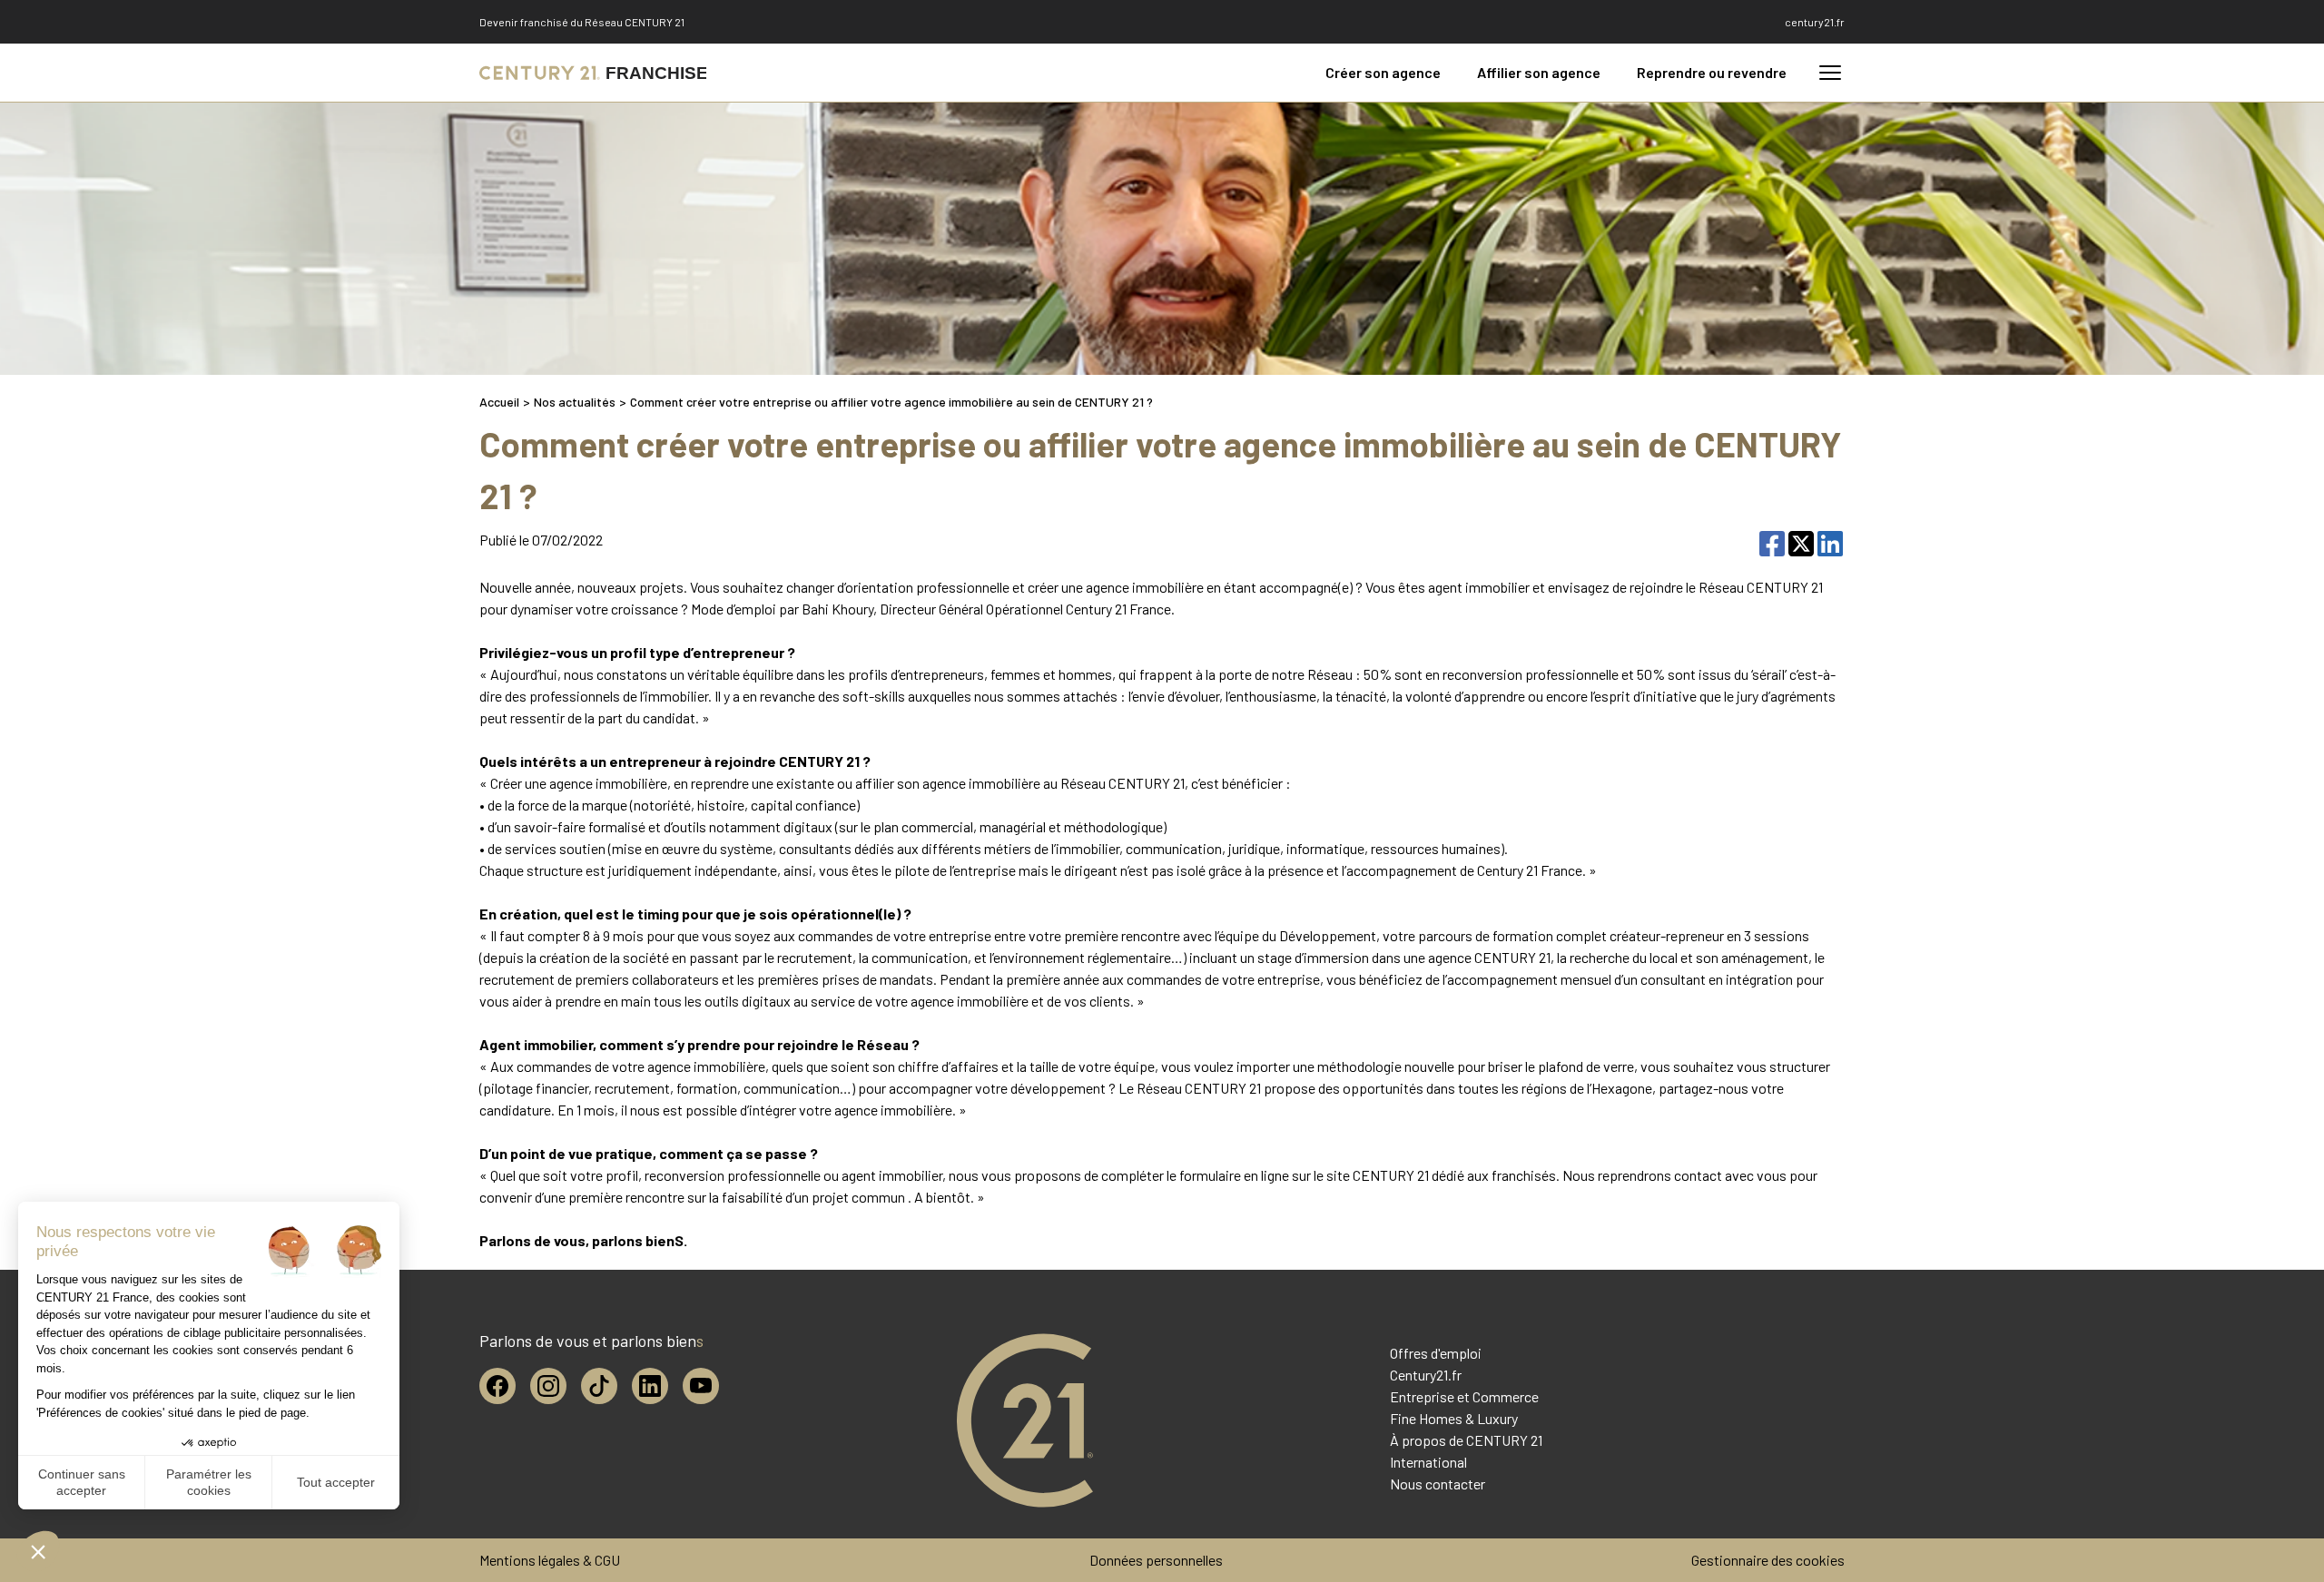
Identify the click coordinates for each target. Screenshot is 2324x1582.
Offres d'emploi (1436, 1353)
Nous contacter (1438, 1484)
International (1428, 1462)
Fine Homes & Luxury (1454, 1418)
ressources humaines (1436, 848)
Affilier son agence (1539, 72)
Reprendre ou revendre (1712, 72)
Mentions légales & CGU (550, 1560)
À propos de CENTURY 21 (1466, 1440)
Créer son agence (1383, 72)
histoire (721, 805)
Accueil (499, 402)
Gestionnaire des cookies (1768, 1560)
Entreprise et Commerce (1464, 1396)
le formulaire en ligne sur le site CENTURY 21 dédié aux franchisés (1361, 1175)
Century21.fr (1426, 1375)
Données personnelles (1156, 1560)
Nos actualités (575, 402)
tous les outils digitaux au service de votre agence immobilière (841, 1001)
